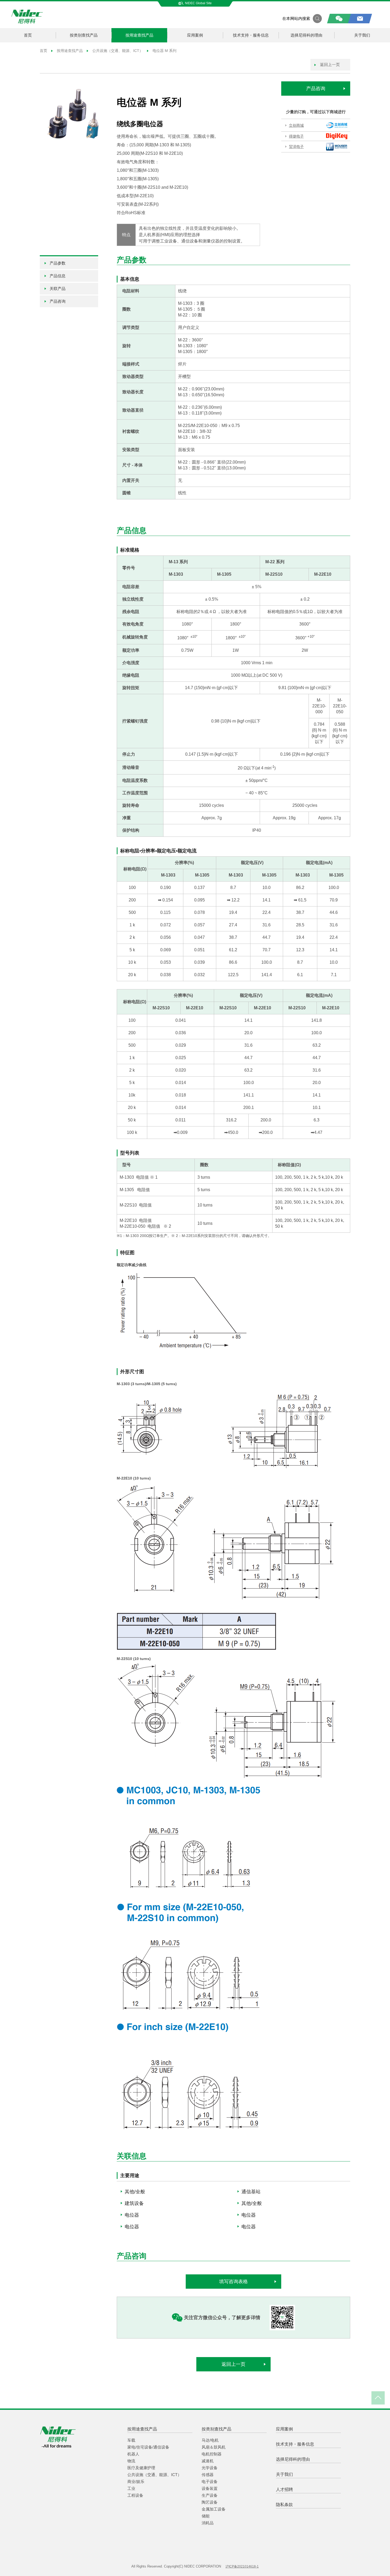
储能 (206, 2516)
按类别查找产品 (84, 35)
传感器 (208, 2475)
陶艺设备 (210, 2502)
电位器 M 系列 (164, 51)
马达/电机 (210, 2440)
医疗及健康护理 (141, 2468)
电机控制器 (212, 2454)
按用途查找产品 (139, 35)
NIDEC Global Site (198, 3)
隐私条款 (284, 2505)
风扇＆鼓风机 (214, 2447)
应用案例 (195, 35)
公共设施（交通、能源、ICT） (118, 51)
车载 (131, 2440)
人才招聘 (284, 2489)
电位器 (132, 2215)
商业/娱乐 (136, 2482)
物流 (131, 2461)
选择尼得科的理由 (306, 35)
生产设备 (210, 2495)
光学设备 (210, 2468)
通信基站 (251, 2192)
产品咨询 (316, 89)
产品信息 (58, 276)
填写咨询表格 (233, 2282)
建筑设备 (134, 2203)
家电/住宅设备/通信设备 (148, 2447)
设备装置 (210, 2488)
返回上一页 (329, 65)
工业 (131, 2488)
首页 (28, 35)
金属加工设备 (214, 2509)
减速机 (208, 2461)
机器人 (133, 2454)
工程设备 (135, 2495)
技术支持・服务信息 (251, 35)
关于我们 (362, 35)
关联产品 (58, 289)
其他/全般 (135, 2192)
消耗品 (208, 2523)
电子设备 (210, 2482)
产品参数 (58, 263)
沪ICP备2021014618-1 (242, 2566)
